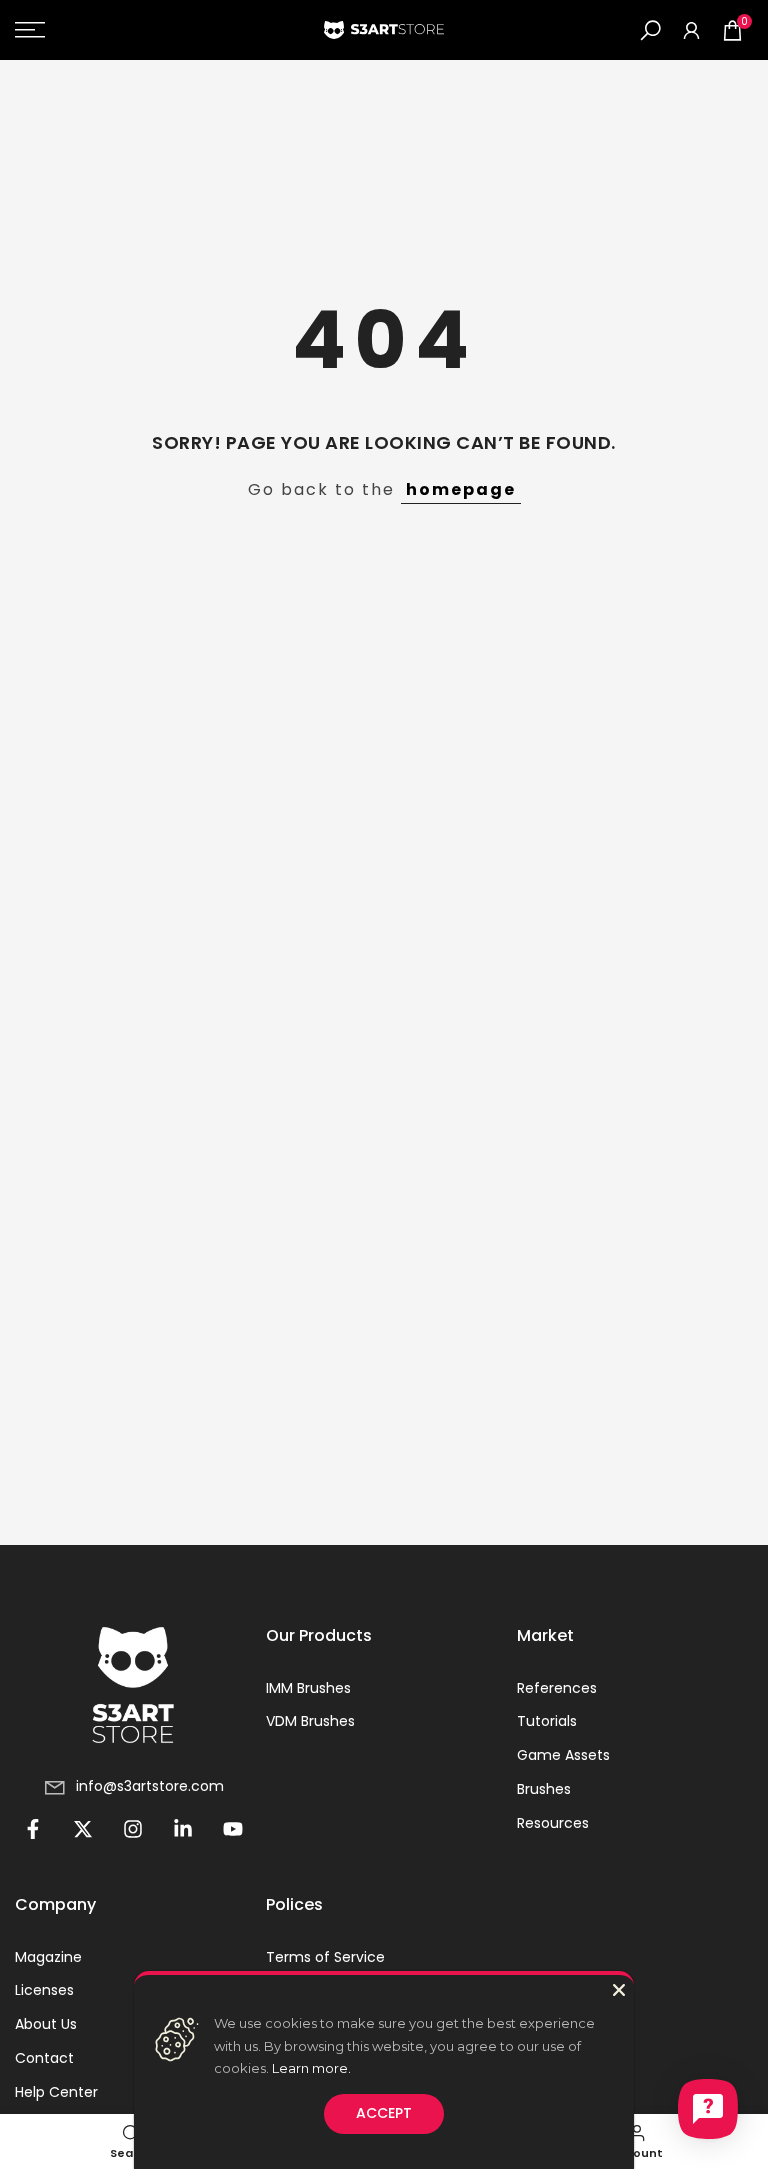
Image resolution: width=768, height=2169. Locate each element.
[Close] (619, 1990)
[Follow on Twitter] (83, 1829)
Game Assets (563, 1755)
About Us (46, 2024)
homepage (461, 489)
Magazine (48, 1957)
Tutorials (547, 1721)
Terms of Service (325, 1957)
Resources (553, 1823)
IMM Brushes (308, 1688)
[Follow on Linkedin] (183, 1829)
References (557, 1688)
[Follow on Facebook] (33, 1829)
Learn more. (311, 2068)
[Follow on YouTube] (233, 1829)
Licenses (44, 1990)
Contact (44, 2058)
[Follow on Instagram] (133, 1829)
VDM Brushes (310, 1721)
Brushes (544, 1789)
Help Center (56, 2092)
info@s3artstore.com (150, 1786)
